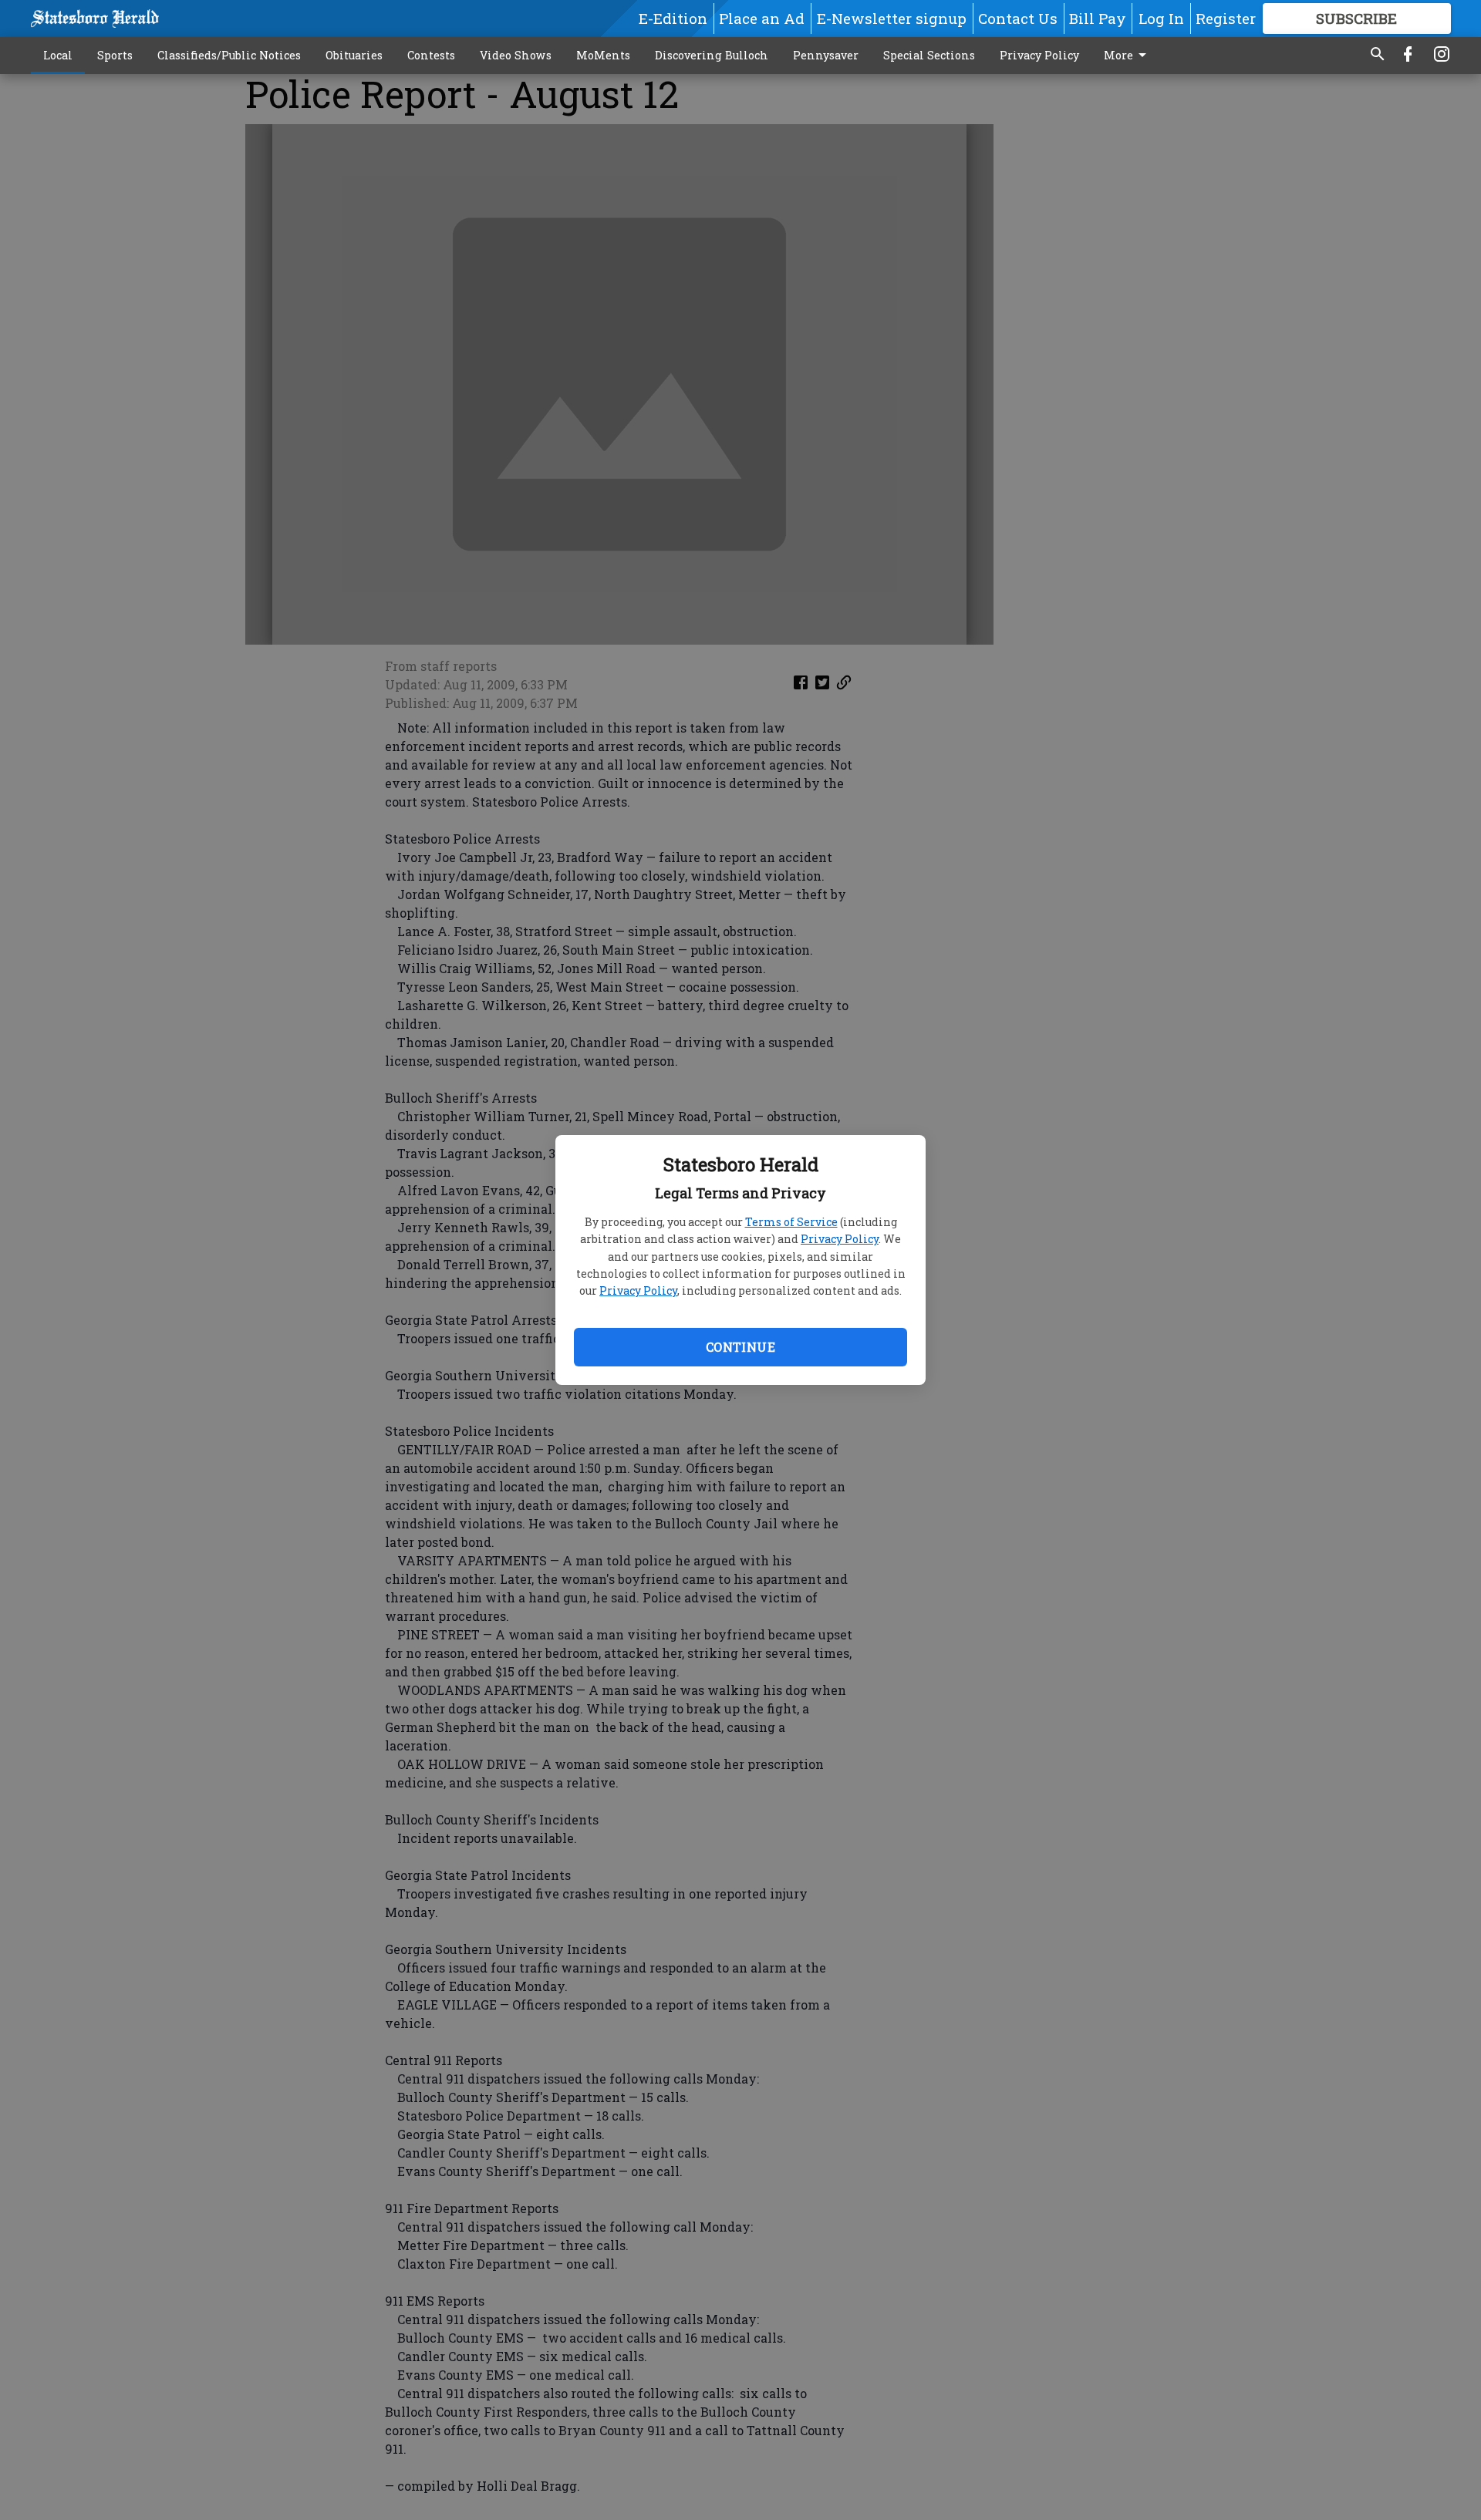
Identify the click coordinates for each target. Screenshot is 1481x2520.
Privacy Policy (840, 1239)
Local (58, 55)
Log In (1161, 18)
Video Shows (516, 55)
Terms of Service (791, 1222)
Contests (431, 55)
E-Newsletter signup (892, 18)
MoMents (603, 55)
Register (1226, 18)
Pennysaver (826, 55)
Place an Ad (762, 18)
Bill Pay (1098, 18)
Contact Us (1018, 18)
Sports (115, 55)
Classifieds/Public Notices (229, 55)
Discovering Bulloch (712, 55)
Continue (740, 1347)
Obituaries (354, 55)
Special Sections (929, 55)
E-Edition (673, 18)
